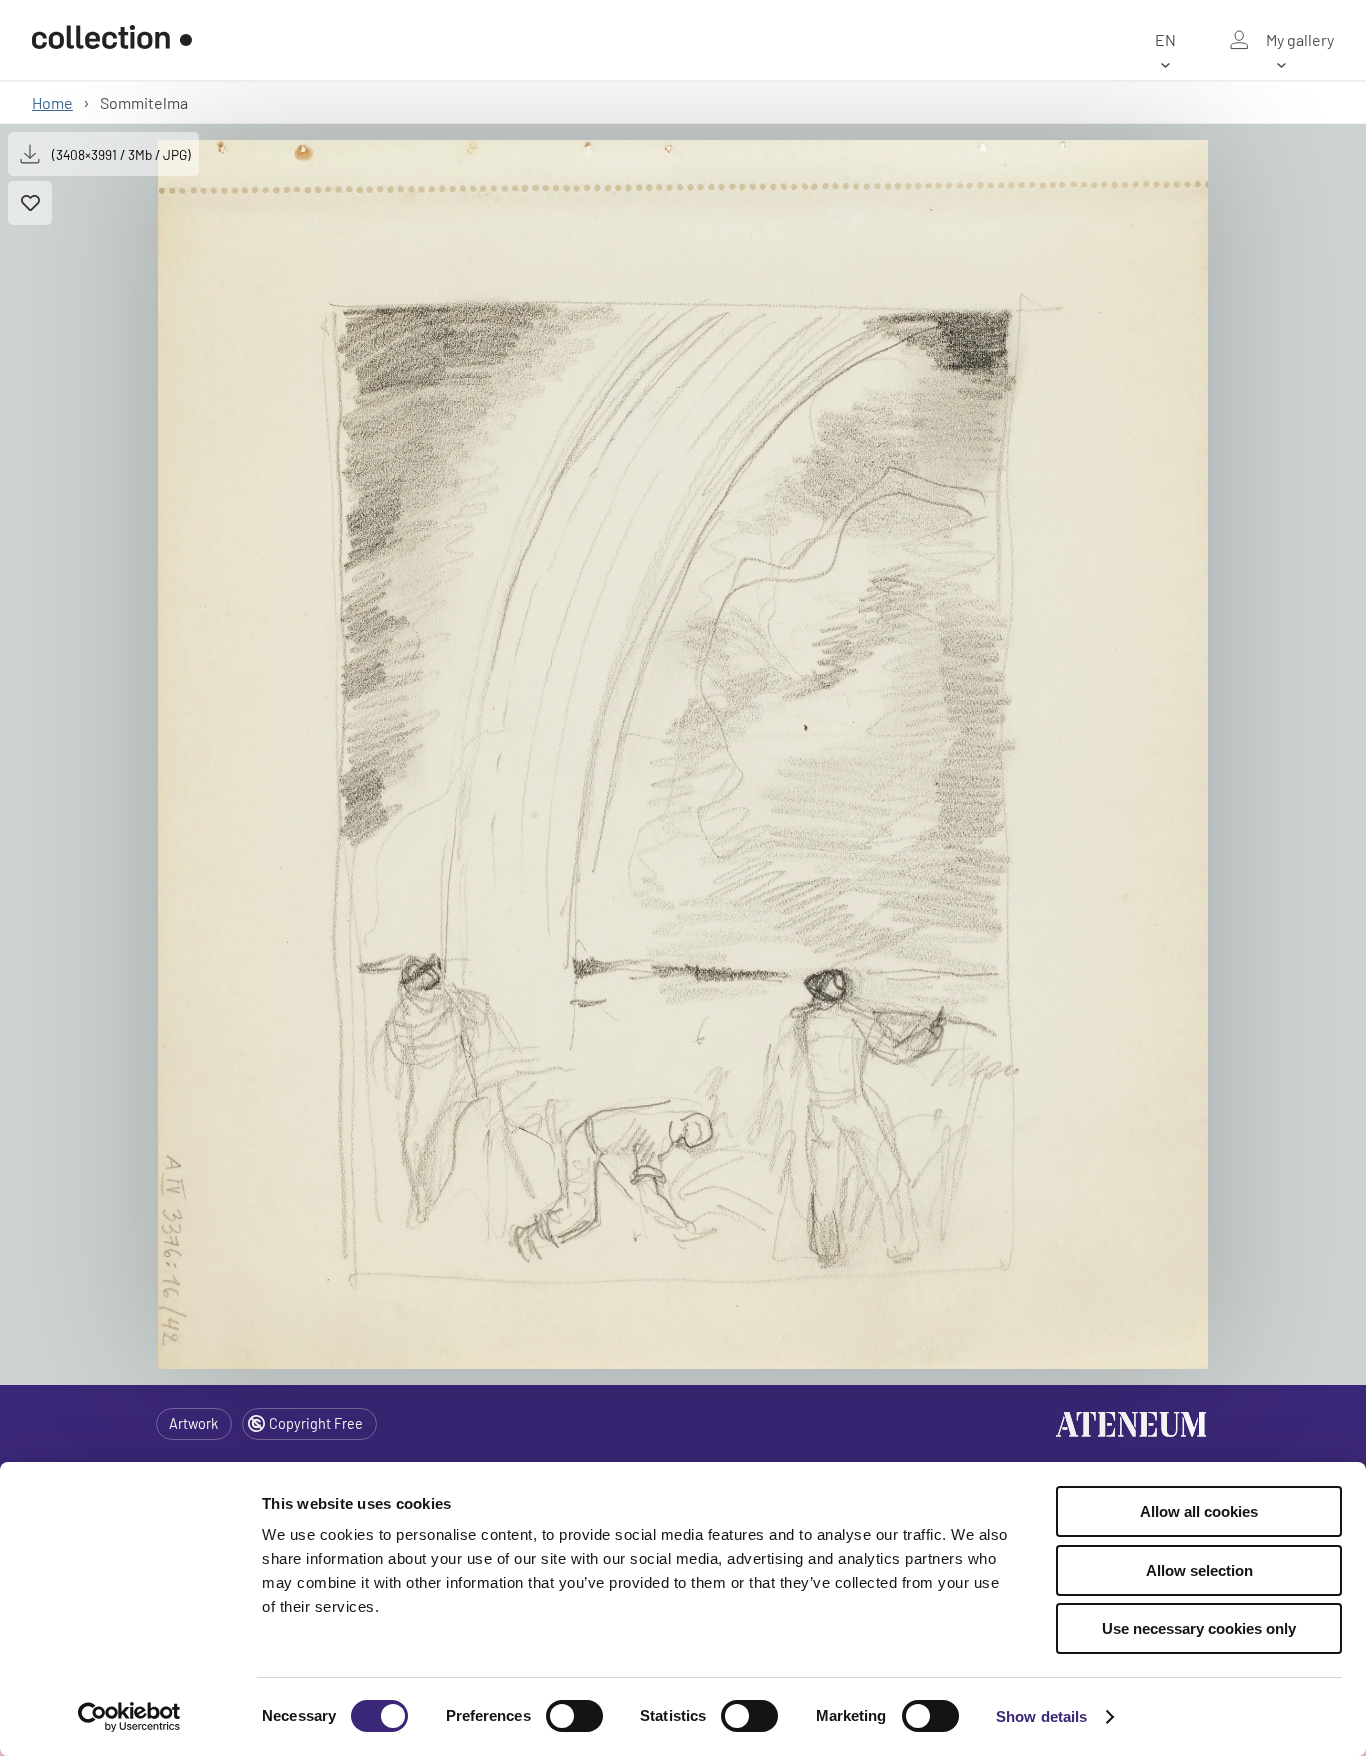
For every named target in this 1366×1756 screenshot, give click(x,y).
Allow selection (1199, 1570)
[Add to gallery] (30, 203)
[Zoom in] (683, 754)
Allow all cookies (1199, 1511)
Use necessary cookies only (1199, 1628)
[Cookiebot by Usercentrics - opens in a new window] (129, 1717)
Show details (1041, 1716)
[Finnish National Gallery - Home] (112, 40)
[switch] (574, 1716)
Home (52, 102)
